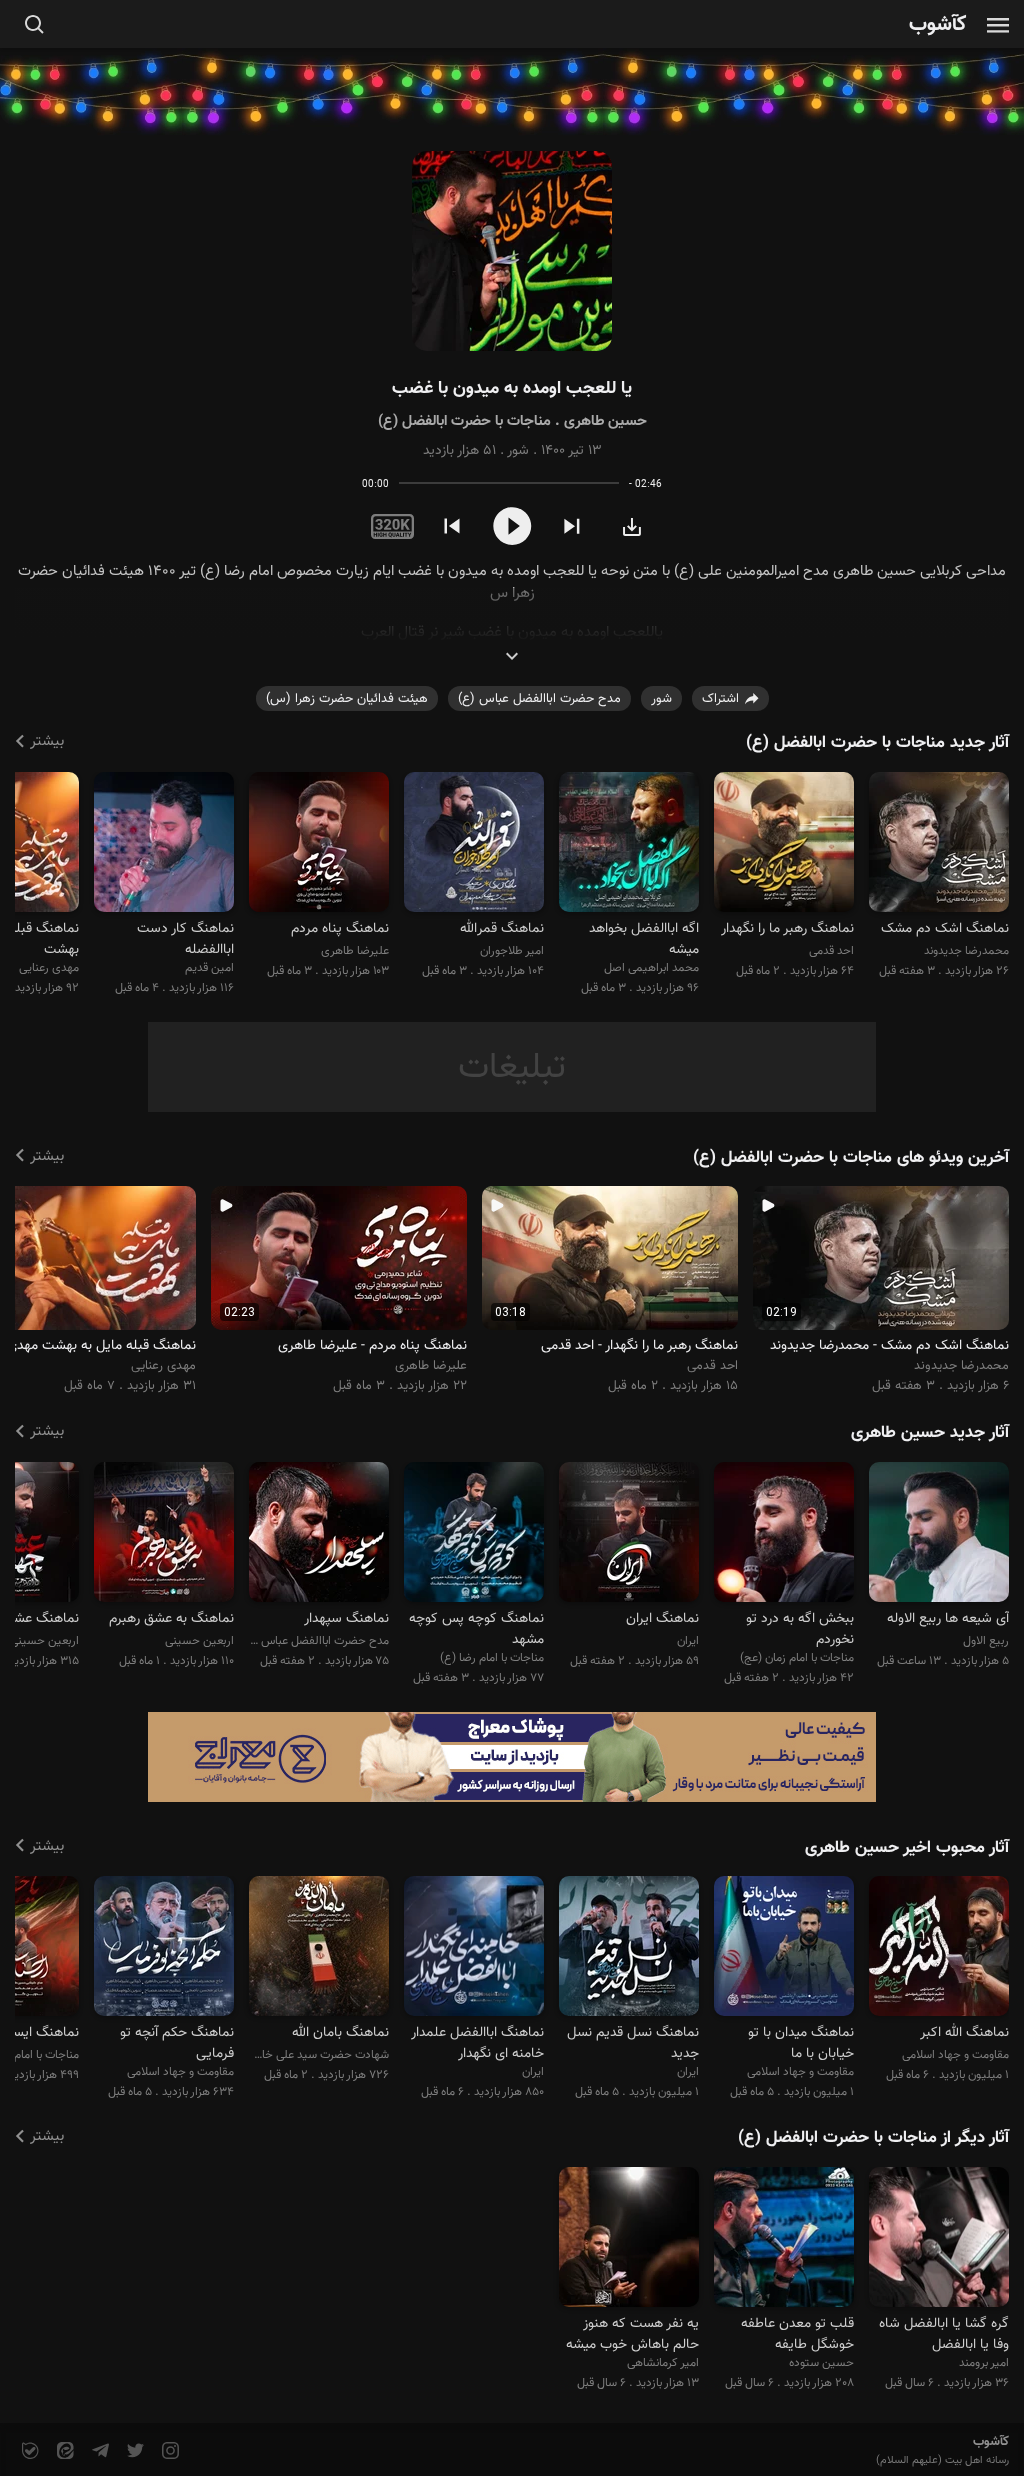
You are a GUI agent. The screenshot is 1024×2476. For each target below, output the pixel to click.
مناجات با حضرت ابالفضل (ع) (464, 421)
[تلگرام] (98, 2451)
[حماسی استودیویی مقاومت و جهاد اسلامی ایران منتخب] (939, 1949)
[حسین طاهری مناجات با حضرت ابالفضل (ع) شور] (512, 251)
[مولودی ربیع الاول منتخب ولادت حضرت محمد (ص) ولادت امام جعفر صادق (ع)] (939, 1534)
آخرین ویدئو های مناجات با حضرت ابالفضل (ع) (851, 1158)
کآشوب (938, 25)
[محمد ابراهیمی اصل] (629, 844)
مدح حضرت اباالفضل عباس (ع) (539, 699)
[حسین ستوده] (784, 2239)
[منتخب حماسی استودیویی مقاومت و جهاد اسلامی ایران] (784, 1949)
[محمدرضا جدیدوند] (939, 844)
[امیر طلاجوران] (474, 844)
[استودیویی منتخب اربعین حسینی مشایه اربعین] (164, 1534)
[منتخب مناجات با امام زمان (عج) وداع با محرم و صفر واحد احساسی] (784, 1534)
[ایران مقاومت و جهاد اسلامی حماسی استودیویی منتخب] (629, 1949)
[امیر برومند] (939, 2239)
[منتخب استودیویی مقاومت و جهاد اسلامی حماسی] (164, 1949)
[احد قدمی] (784, 844)
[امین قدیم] (164, 844)
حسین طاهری (605, 421)
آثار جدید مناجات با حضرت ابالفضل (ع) (877, 743)
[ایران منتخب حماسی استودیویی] (474, 1949)
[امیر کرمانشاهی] (629, 2239)
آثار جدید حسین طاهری (930, 1433)
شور (518, 451)
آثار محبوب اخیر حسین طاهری (907, 1848)
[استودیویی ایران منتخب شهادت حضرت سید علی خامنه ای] (629, 1534)
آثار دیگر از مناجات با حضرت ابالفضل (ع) (873, 2138)
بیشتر (47, 741)
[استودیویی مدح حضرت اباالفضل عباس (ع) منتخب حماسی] (319, 1534)
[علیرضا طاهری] (319, 844)
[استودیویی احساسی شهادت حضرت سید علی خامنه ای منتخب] (319, 1949)
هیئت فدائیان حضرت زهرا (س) (347, 699)
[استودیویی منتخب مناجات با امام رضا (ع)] (474, 1534)
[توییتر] (133, 2451)
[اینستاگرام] (168, 2451)
